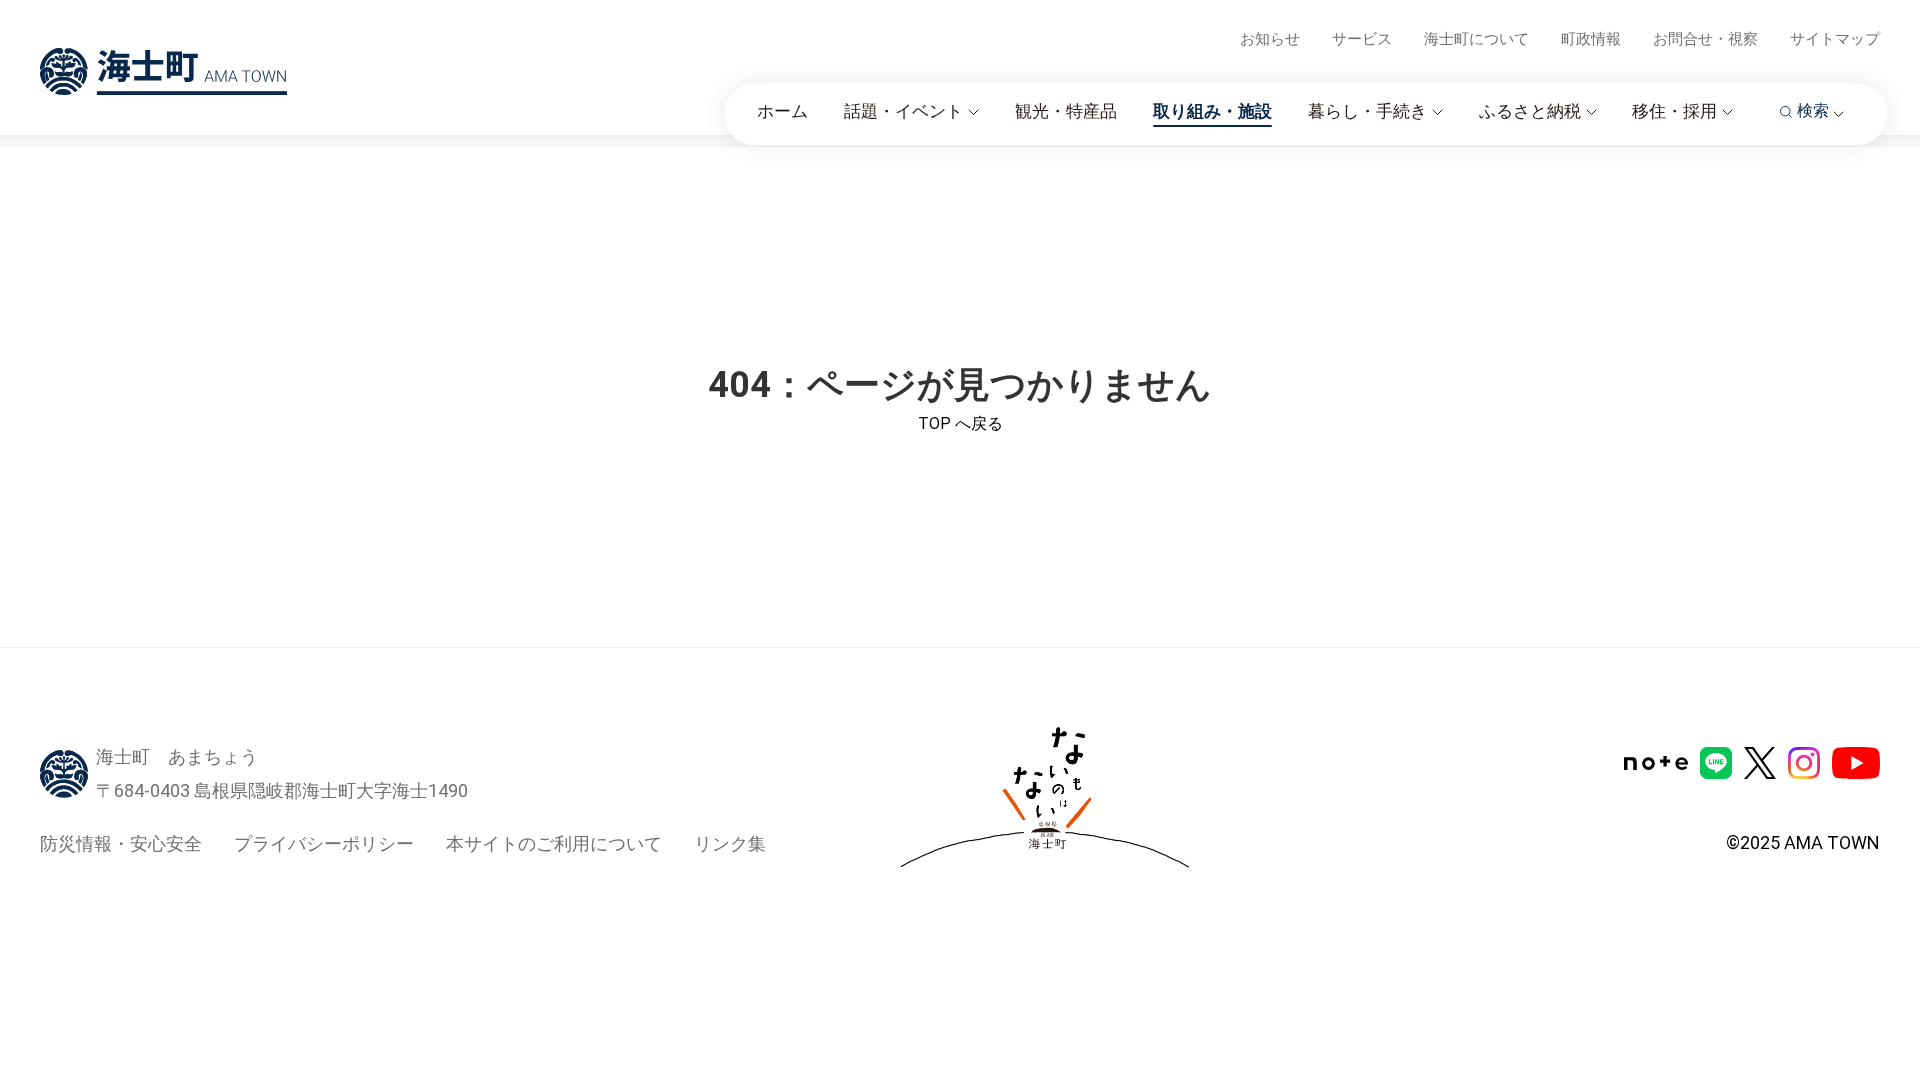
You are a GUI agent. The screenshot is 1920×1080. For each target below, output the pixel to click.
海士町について (1476, 39)
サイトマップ (1835, 39)
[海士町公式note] (1656, 763)
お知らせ (1270, 39)
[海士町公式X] (1760, 763)
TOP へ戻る (960, 423)
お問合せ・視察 (1705, 39)
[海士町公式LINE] (1716, 763)
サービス (1362, 39)
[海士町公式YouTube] (1856, 763)
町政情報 (1591, 39)
